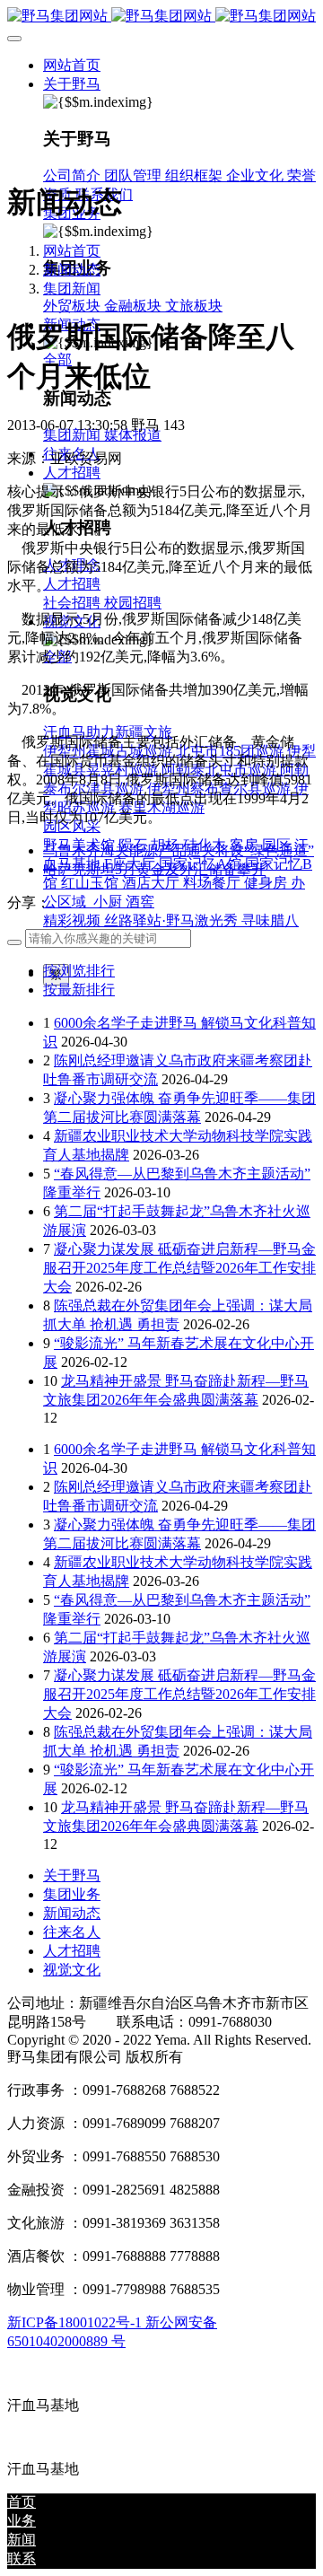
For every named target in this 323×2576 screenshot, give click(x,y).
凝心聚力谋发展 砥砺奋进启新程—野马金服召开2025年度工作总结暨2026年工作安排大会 (179, 1268)
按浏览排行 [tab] (79, 971)
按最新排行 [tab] (79, 990)
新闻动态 (72, 270)
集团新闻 (72, 289)
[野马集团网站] (161, 17)
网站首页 (72, 65)
